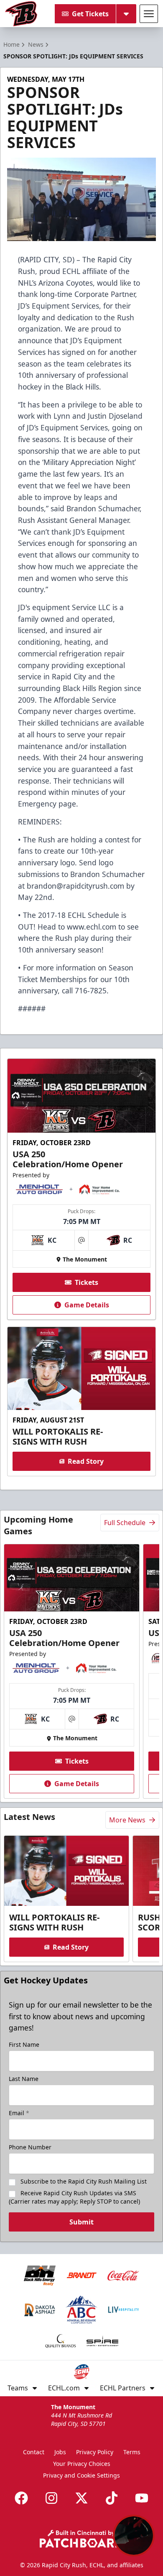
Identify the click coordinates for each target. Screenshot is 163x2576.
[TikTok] (112, 2498)
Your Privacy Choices (82, 2464)
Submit (81, 2222)
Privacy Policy (95, 2452)
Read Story (86, 1461)
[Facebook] (21, 2498)
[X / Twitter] (81, 2498)
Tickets (87, 1282)
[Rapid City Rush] (21, 14)
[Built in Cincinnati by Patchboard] (81, 2539)
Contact (34, 2452)
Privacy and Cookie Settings (81, 2475)
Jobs (60, 2452)
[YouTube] (142, 2498)
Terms (132, 2452)
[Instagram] (51, 2498)
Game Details (87, 1305)
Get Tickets (90, 14)
